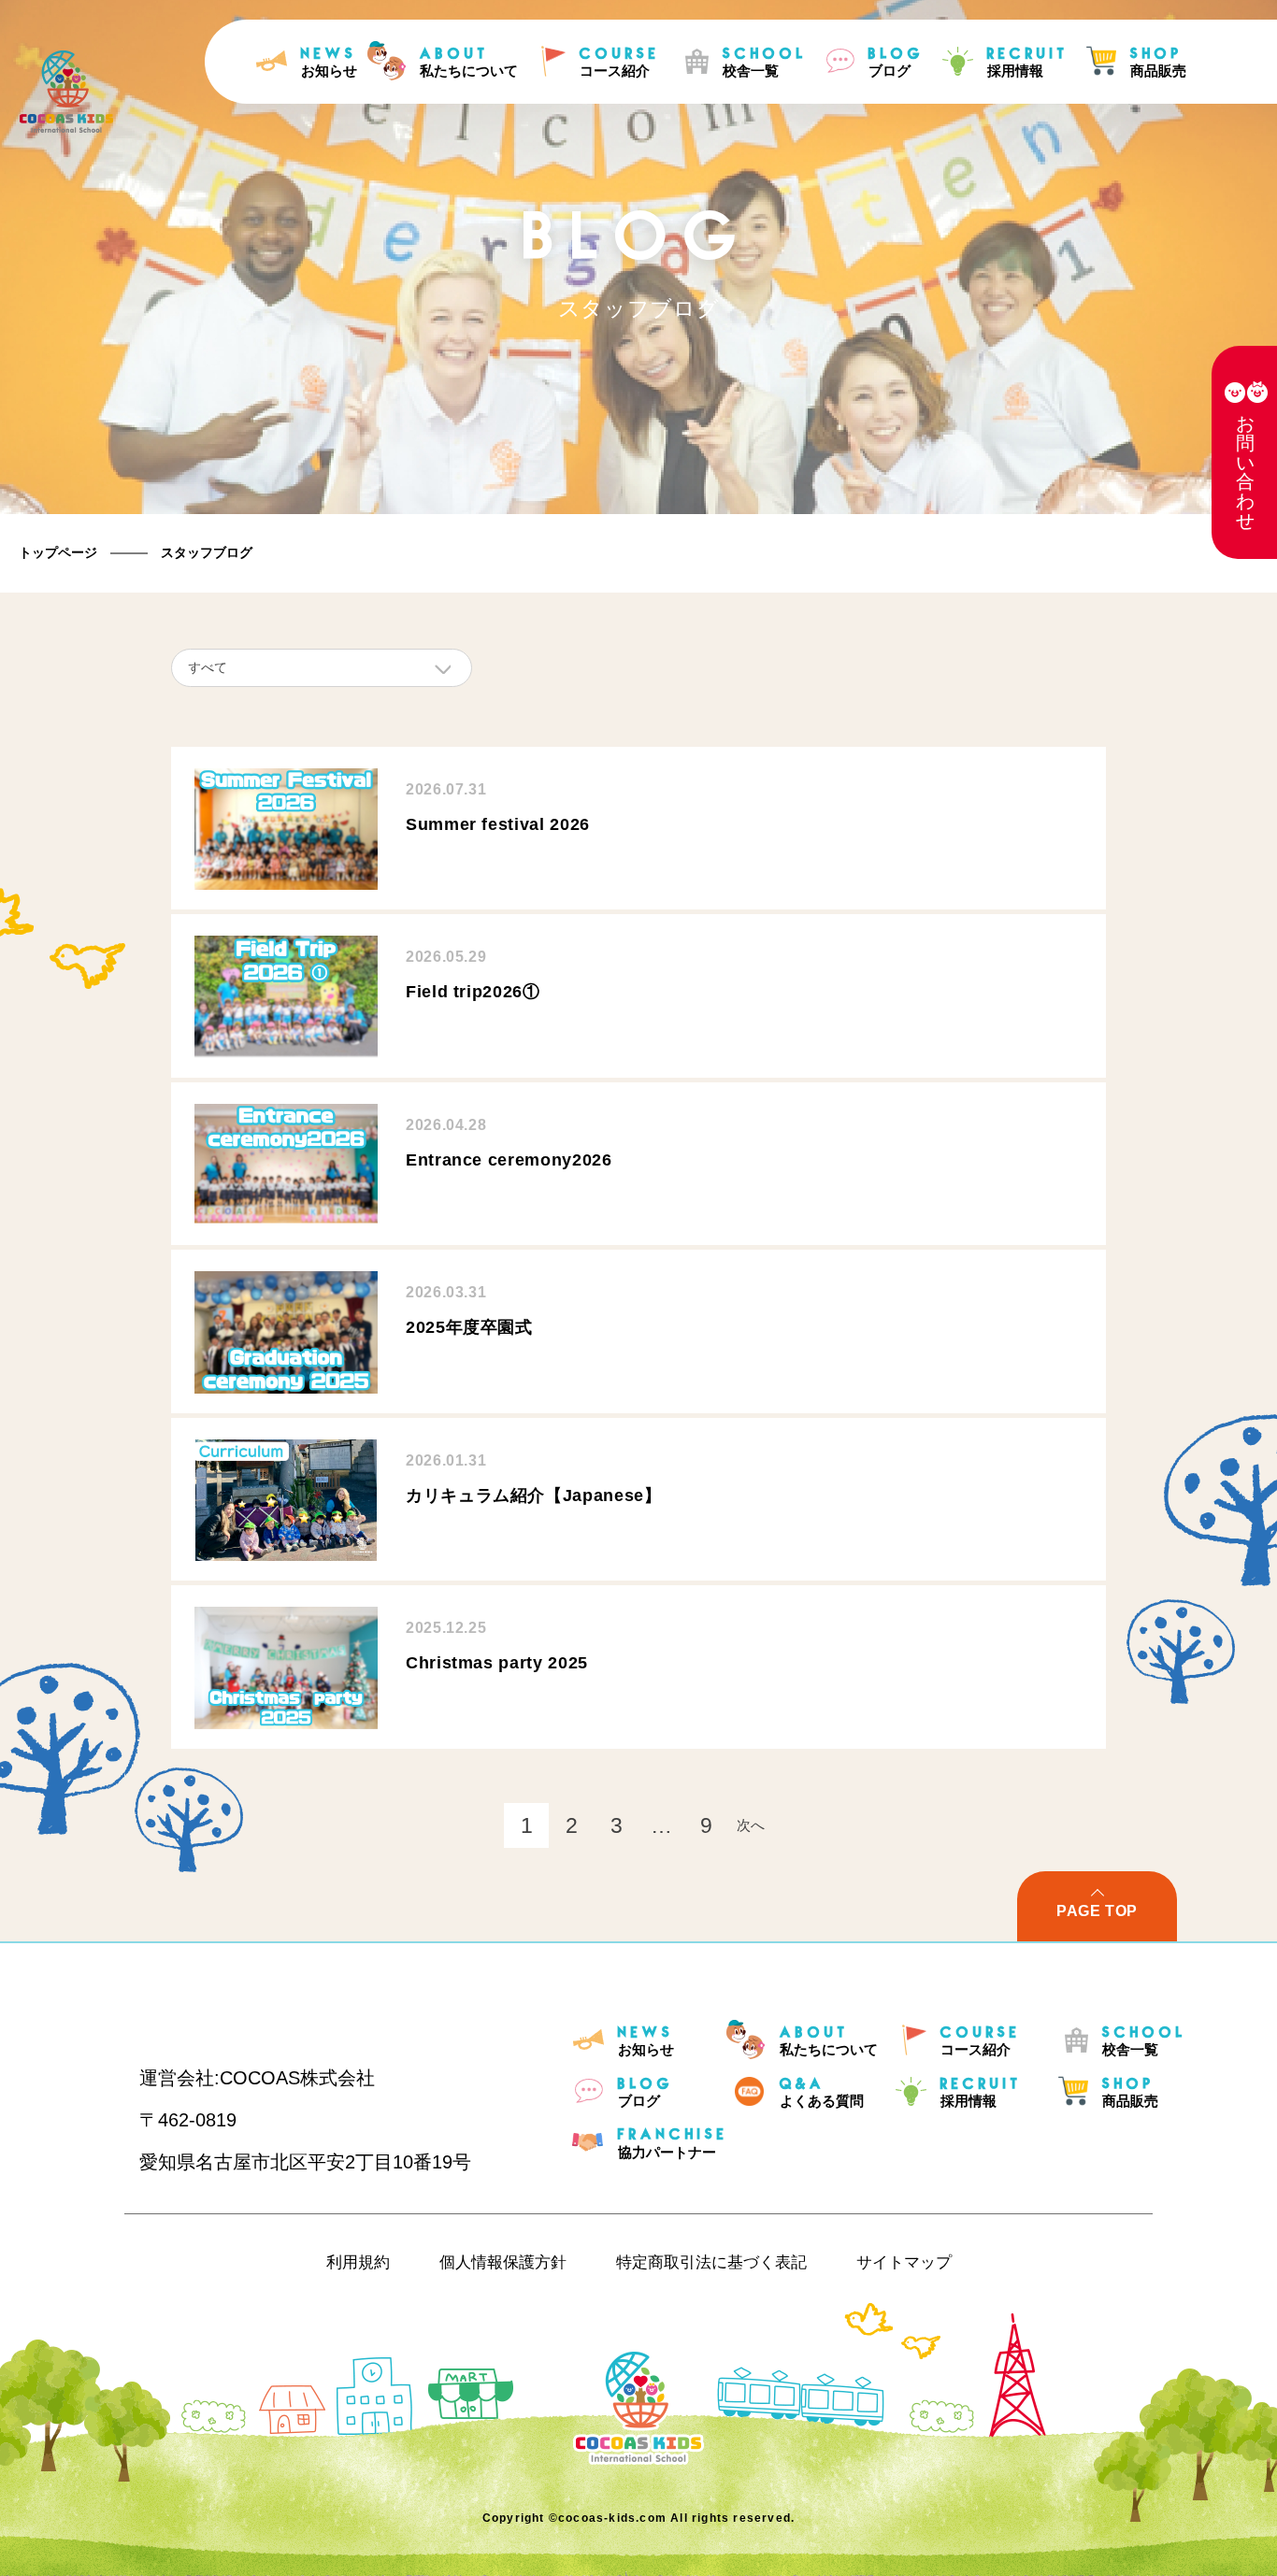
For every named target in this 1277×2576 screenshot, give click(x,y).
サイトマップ (904, 2262)
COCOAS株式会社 (297, 2078)
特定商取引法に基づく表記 (711, 2262)
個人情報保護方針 (503, 2262)
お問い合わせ (1245, 472)
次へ (751, 1825)
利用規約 (358, 2262)
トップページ (58, 552)
